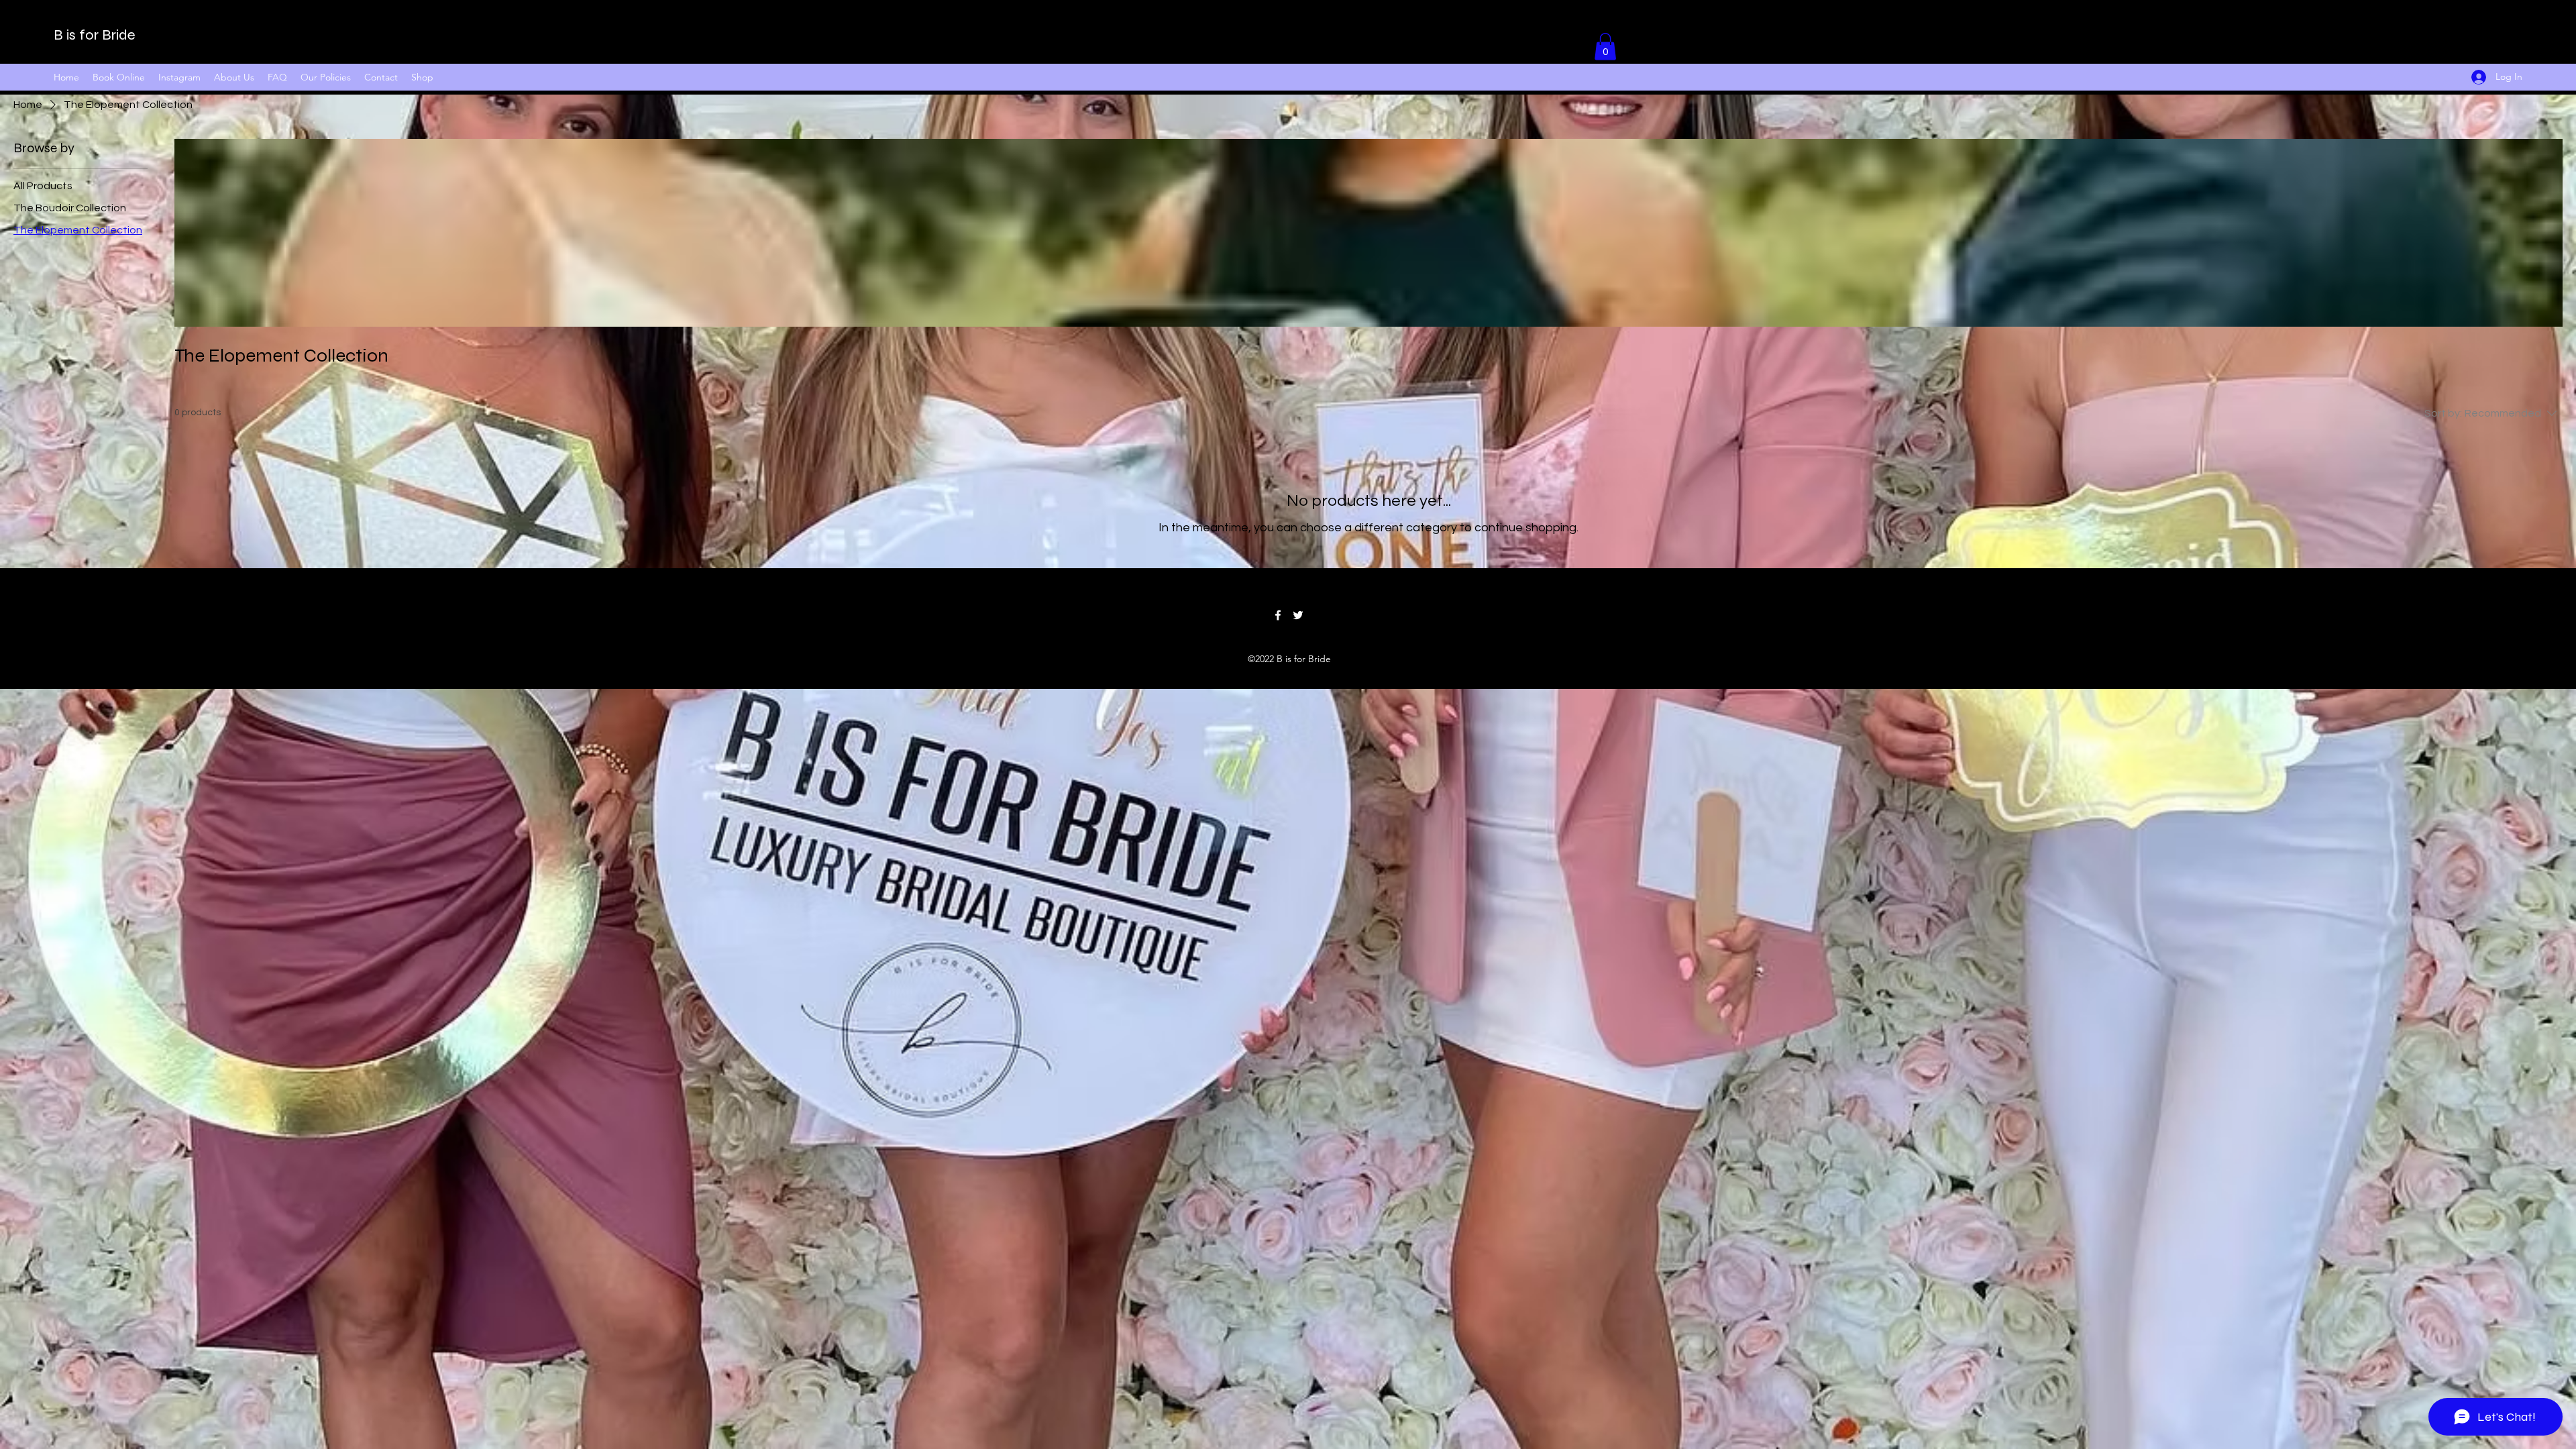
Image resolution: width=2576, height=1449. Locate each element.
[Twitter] (1298, 615)
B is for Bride (95, 35)
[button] (1605, 47)
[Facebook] (1278, 615)
